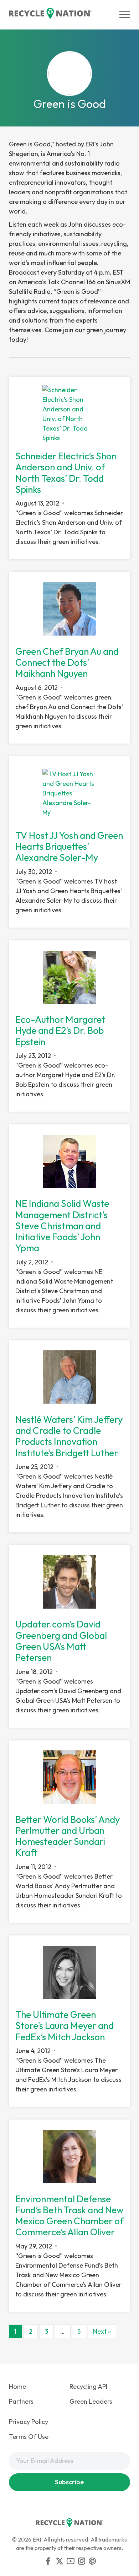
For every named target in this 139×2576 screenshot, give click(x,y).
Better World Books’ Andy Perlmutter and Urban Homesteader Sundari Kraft (68, 1836)
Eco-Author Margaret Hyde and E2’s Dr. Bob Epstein (60, 1030)
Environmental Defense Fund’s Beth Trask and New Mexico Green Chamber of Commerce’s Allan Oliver (69, 2216)
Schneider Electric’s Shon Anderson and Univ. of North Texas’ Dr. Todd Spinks (66, 473)
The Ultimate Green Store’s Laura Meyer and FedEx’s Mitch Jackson (65, 2026)
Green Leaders (91, 2401)
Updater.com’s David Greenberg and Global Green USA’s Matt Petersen (61, 1641)
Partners (21, 2401)
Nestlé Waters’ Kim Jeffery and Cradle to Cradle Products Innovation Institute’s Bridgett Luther (69, 1436)
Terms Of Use (29, 2437)
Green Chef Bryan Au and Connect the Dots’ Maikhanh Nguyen (67, 662)
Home (17, 2386)
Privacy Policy (29, 2422)
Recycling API (88, 2386)
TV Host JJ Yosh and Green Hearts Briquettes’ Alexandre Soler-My (69, 846)
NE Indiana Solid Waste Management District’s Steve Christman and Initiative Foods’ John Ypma (62, 1226)
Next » (102, 2331)
